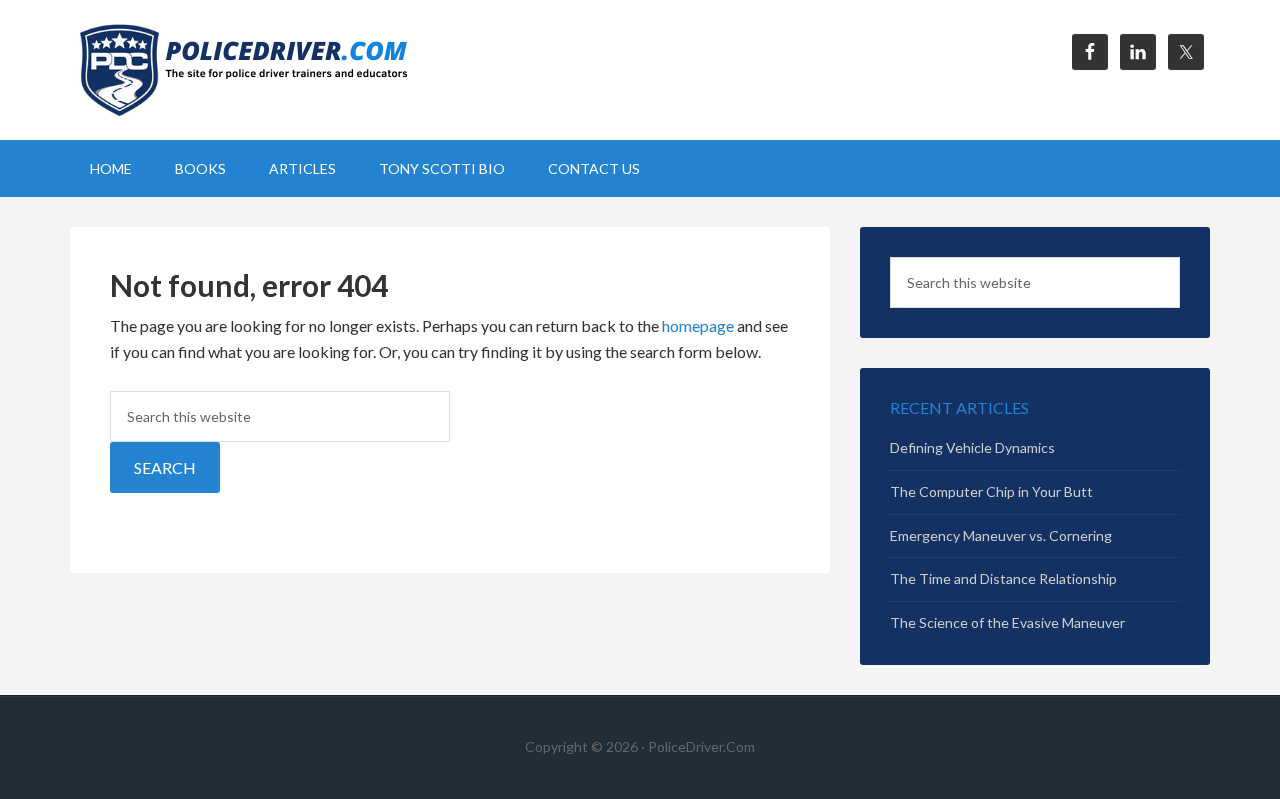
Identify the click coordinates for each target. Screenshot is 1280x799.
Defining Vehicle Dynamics (972, 447)
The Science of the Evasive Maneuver (1007, 622)
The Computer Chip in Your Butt (991, 491)
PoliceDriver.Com (240, 70)
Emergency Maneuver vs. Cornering (1001, 535)
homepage (698, 325)
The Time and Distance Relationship (1003, 578)
